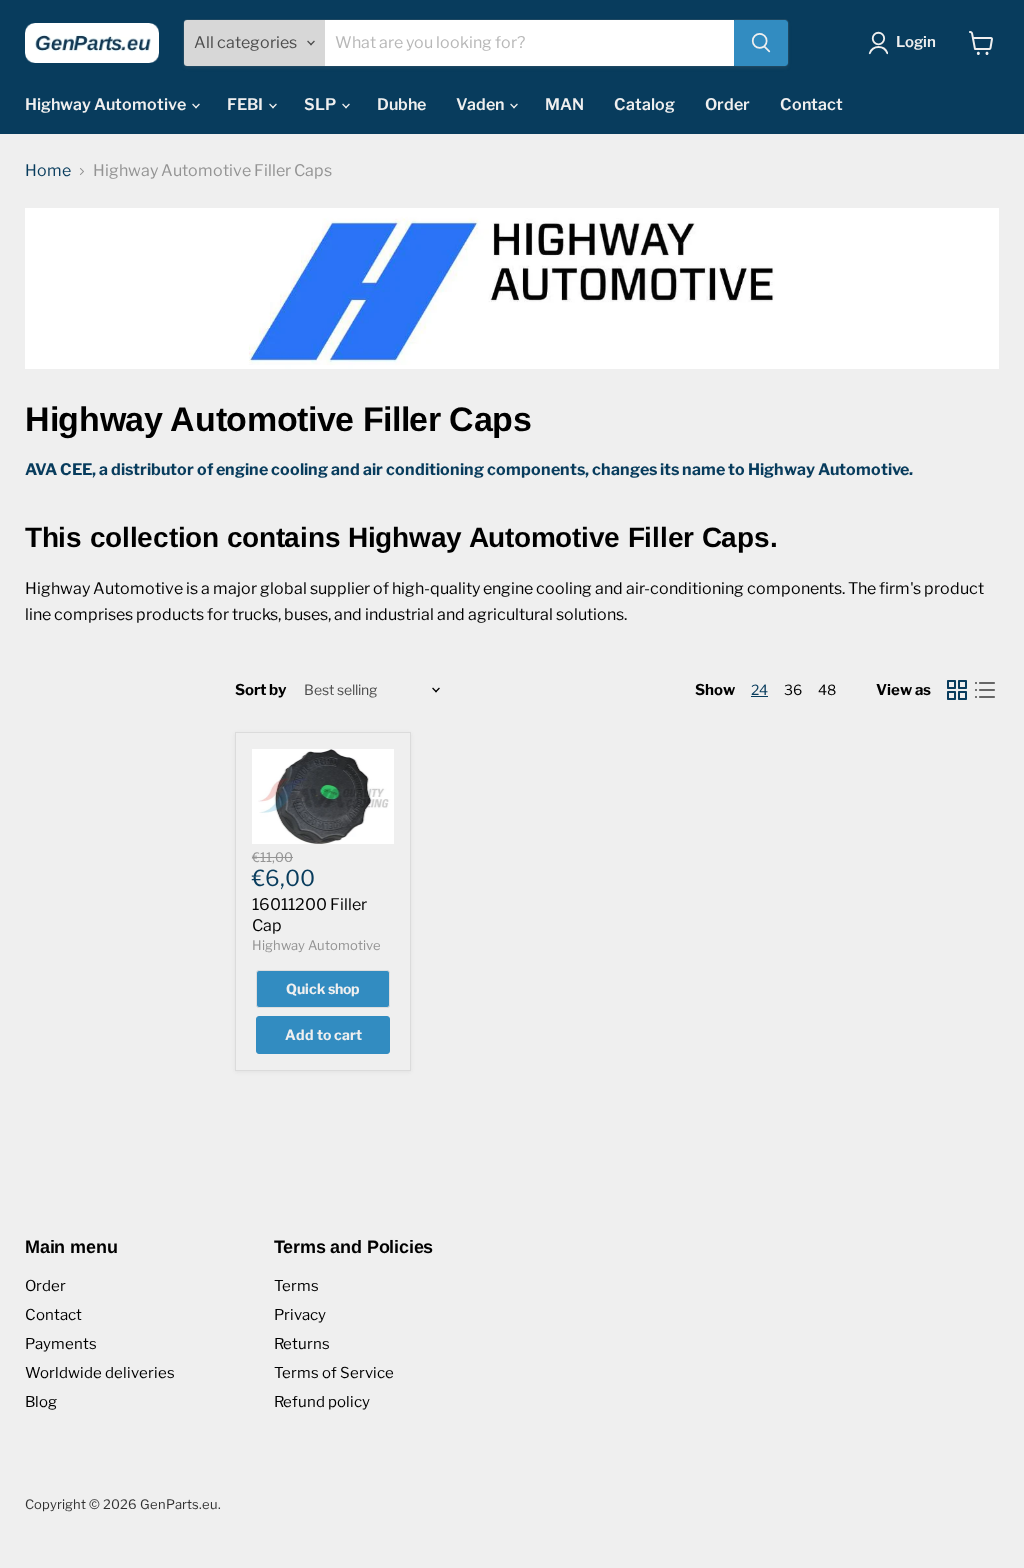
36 (793, 689)
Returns (302, 1344)
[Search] (761, 43)
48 (827, 689)
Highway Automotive (107, 104)
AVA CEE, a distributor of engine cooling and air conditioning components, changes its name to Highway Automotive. (469, 469)
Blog (41, 1402)
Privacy (300, 1315)
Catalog (644, 104)
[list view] (985, 690)
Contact (811, 104)
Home (48, 171)
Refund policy (322, 1402)
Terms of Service (334, 1373)
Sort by (260, 690)
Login (916, 42)
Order (727, 104)
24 (759, 689)
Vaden (481, 104)
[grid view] (957, 690)
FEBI (246, 104)
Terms (296, 1286)
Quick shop (323, 988)
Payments (61, 1344)
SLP (321, 104)
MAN (564, 104)
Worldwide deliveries (100, 1373)
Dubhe (401, 104)
